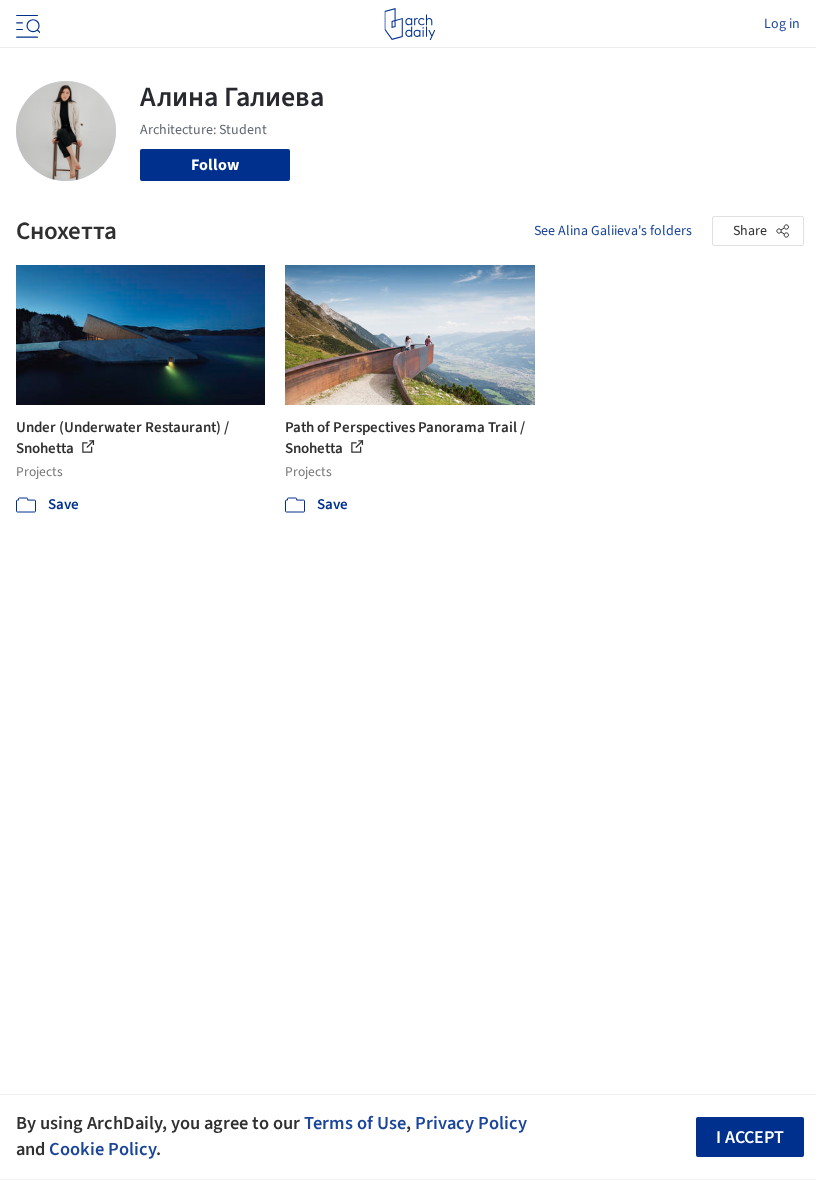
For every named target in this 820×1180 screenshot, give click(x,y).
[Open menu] (26, 24)
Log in (782, 24)
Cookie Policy (102, 1149)
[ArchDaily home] (409, 24)
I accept (750, 1137)
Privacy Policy (471, 1123)
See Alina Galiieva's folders (613, 231)
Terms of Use (355, 1123)
